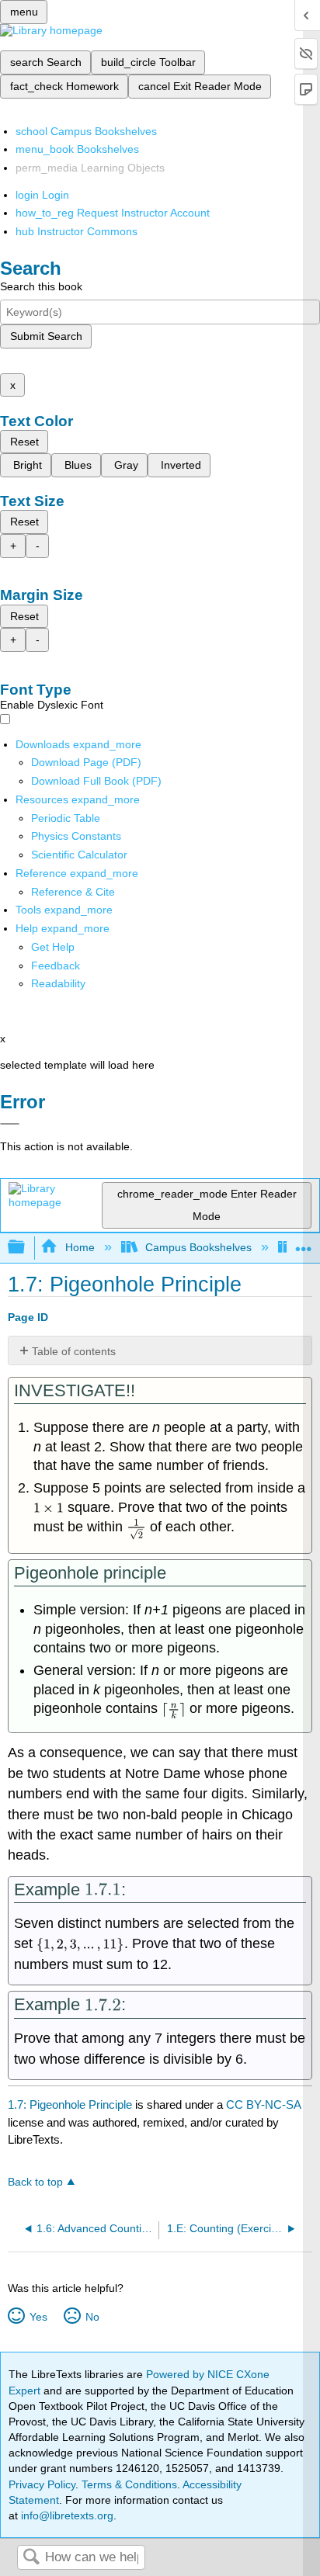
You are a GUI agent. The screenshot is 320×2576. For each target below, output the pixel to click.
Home (80, 1247)
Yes (38, 2317)
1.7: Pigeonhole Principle (70, 2104)
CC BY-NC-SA (263, 2104)
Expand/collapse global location (304, 1243)
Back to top (35, 2182)
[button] (56, 966)
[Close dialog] (10, 1124)
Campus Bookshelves (198, 1247)
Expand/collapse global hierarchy (26, 1248)
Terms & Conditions (129, 2484)
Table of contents (74, 1351)
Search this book (41, 286)
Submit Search (46, 336)
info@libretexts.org (66, 2515)
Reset (24, 442)
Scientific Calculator (79, 855)
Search (31, 2558)
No (92, 2317)
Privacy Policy (42, 2484)
